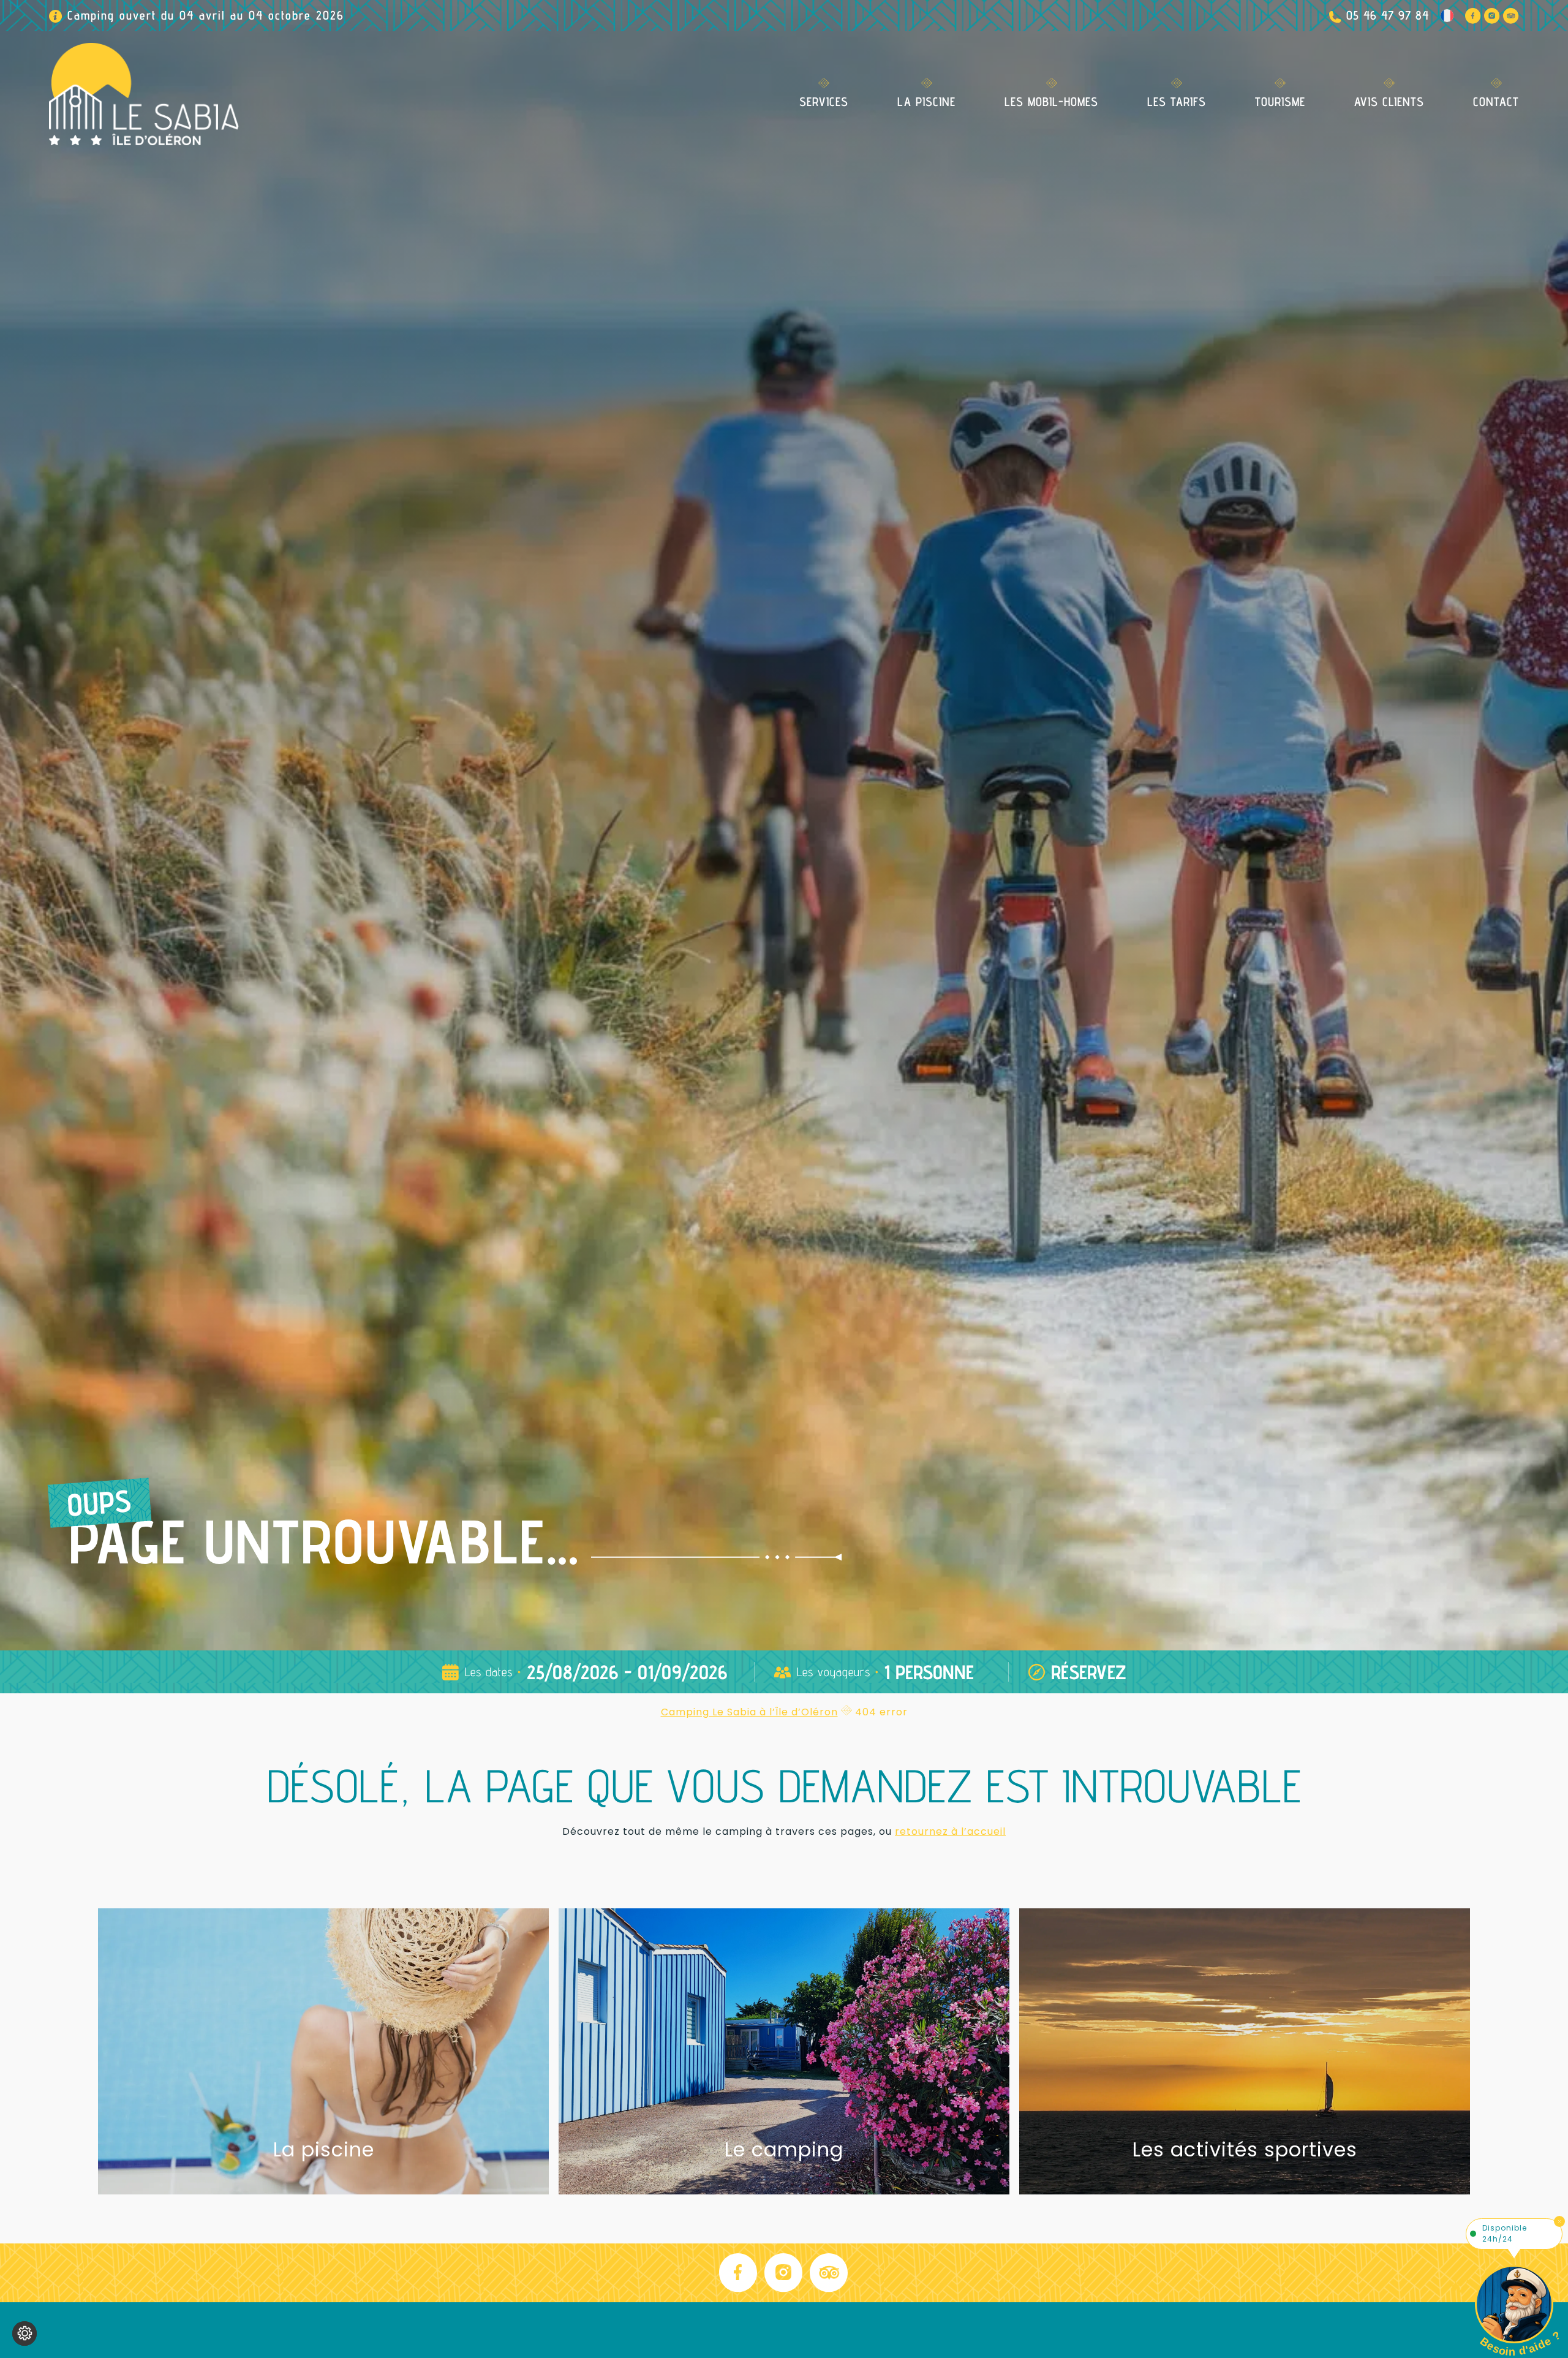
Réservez (1089, 1672)
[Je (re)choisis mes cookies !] (24, 2333)
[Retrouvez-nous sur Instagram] (1492, 16)
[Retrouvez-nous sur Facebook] (1473, 16)
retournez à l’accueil (950, 1831)
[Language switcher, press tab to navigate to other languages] (1447, 16)
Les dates (489, 1672)
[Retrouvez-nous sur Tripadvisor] (1511, 16)
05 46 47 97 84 (1388, 15)
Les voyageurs (834, 1672)
